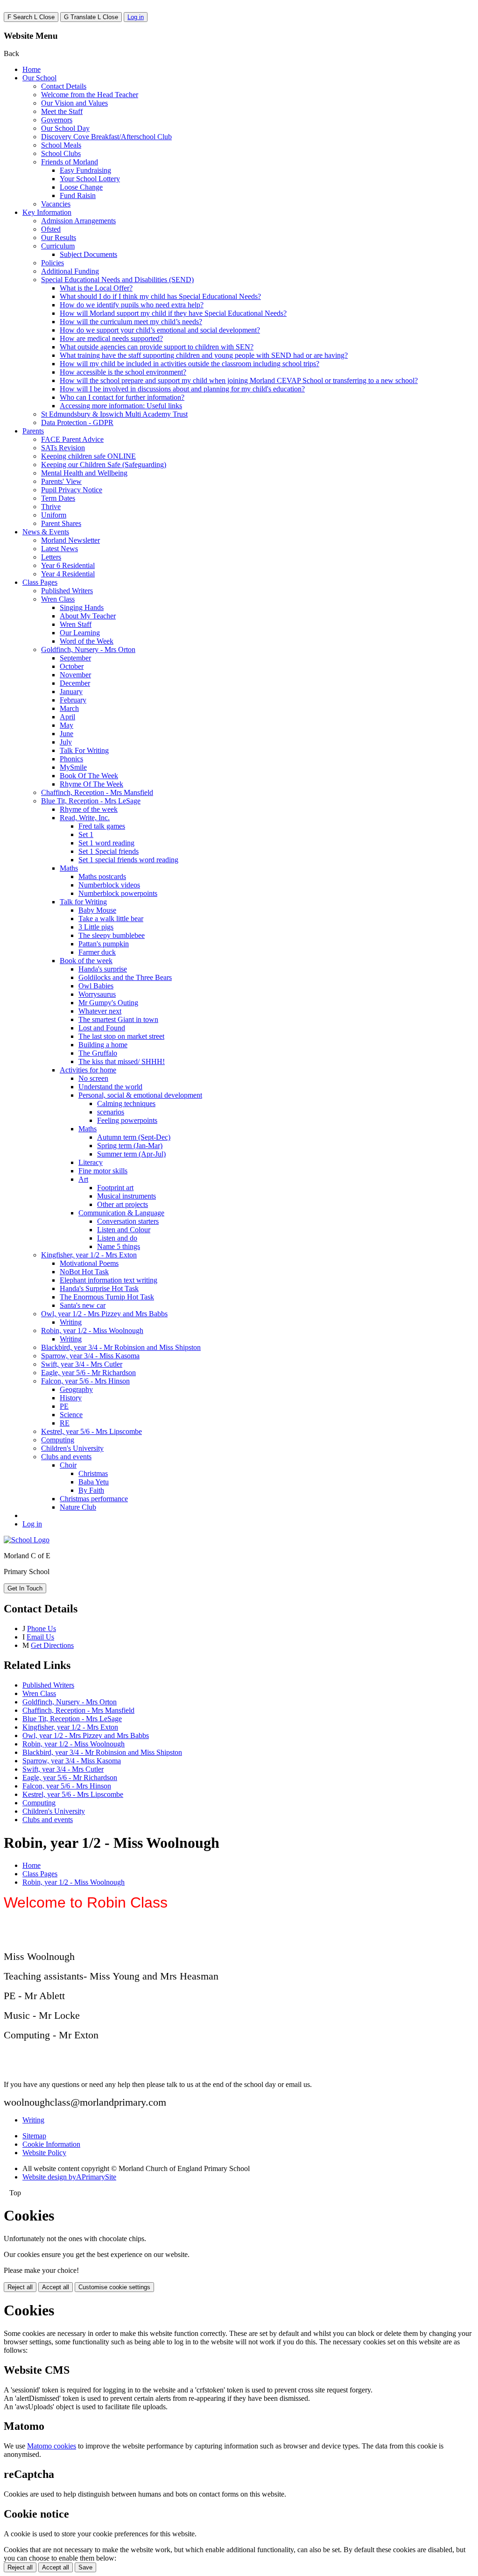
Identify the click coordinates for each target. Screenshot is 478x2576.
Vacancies (56, 204)
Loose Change (81, 187)
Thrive (51, 507)
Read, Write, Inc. (85, 818)
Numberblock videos (109, 885)
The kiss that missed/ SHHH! (122, 1061)
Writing (71, 1322)
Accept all (56, 2287)
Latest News (60, 549)
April (67, 717)
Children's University (72, 1448)
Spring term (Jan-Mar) (130, 1146)
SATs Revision (63, 448)
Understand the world (110, 1087)
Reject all (20, 2287)
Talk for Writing (83, 902)
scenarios (111, 1112)
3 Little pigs (96, 927)
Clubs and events (66, 1457)
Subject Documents (88, 254)
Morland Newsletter (70, 540)
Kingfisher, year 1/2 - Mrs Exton (89, 1255)
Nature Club (78, 1507)
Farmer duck (97, 952)
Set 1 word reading (106, 843)
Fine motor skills (103, 1171)
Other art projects (123, 1204)
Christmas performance (94, 1499)
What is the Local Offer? (96, 288)
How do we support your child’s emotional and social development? (160, 330)
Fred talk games (102, 826)
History (71, 1398)
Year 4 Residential (68, 574)
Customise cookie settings (114, 2287)
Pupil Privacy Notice (72, 490)
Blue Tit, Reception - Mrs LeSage (91, 801)
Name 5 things (119, 1246)
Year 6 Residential (68, 565)
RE (65, 1423)
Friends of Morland (70, 162)
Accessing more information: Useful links (121, 406)
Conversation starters (128, 1221)
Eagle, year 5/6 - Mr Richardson (88, 1373)
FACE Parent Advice (72, 439)
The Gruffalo (98, 1053)
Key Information (47, 212)
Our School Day (65, 128)
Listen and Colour (124, 1230)
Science (71, 1415)
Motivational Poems (89, 1263)
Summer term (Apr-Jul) (131, 1154)
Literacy (91, 1162)
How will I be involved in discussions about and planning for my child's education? (182, 389)
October (72, 666)
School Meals (61, 145)
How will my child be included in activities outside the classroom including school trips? (190, 364)
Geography (76, 1389)
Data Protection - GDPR (77, 422)
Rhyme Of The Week (91, 784)
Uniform (54, 515)
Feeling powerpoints (127, 1120)
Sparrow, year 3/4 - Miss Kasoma (90, 1356)
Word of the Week (87, 641)
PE (64, 1406)
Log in (136, 17)
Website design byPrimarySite (69, 2177)
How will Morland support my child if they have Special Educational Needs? (173, 313)
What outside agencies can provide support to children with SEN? (157, 347)
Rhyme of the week (89, 809)
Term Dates (58, 498)
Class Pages (40, 582)
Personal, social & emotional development (140, 1095)
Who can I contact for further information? (122, 397)
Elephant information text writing (109, 1280)
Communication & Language (121, 1213)
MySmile (73, 767)
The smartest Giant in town (118, 1019)
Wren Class (58, 599)
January (71, 692)
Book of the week (86, 961)
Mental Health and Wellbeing (84, 473)
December (75, 683)
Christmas (93, 1473)
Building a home (103, 1045)
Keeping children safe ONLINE (88, 456)
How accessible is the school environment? (123, 372)
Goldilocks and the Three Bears (125, 977)
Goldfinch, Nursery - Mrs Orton (88, 649)
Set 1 (86, 834)
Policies (53, 263)
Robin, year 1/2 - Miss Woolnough (92, 1331)
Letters (51, 557)
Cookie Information (51, 2144)
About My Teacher (88, 616)
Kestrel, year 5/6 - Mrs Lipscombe (91, 1431)
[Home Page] (27, 1540)
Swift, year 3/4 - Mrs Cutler (82, 1364)
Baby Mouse (97, 910)
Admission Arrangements (78, 221)
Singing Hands (82, 607)
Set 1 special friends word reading (128, 860)
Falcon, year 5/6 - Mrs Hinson (85, 1381)
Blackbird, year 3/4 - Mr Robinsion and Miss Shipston (121, 1347)
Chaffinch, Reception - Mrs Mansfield (97, 792)
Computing (58, 1440)
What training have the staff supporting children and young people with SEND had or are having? (204, 355)
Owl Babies (96, 986)
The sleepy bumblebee (112, 935)
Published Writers (67, 591)
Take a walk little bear (111, 919)
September (75, 658)
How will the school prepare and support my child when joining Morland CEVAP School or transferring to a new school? (239, 380)
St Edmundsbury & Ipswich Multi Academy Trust (114, 414)
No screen (93, 1078)
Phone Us (42, 1629)
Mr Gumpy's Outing (108, 1003)
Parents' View (61, 481)
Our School (39, 78)
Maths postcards (102, 876)
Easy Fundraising (85, 170)
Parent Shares (61, 523)
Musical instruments (127, 1196)
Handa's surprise (103, 969)
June (67, 734)
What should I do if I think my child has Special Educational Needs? (160, 296)
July (66, 742)
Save (85, 2567)
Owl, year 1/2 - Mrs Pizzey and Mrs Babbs (104, 1314)
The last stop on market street (121, 1036)
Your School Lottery (90, 179)
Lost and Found (102, 1028)
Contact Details (64, 86)
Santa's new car (83, 1305)
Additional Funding (70, 271)
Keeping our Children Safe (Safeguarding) (104, 465)
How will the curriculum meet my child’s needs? (131, 322)
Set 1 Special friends (109, 851)
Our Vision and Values (74, 103)
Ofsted (51, 229)
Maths (69, 868)
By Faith (91, 1490)
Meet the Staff (62, 111)
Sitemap (34, 2136)
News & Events (46, 532)
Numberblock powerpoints (118, 893)
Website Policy (44, 2153)
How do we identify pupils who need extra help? (132, 305)
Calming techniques (126, 1103)
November (75, 675)
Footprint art (115, 1188)
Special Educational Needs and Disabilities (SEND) (117, 280)
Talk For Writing (84, 750)
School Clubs (61, 153)
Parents (33, 431)
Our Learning (80, 633)
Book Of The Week (89, 776)
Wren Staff (76, 624)
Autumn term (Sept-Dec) (134, 1137)
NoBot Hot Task (84, 1272)
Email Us (40, 1637)
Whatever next (100, 1011)
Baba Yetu (94, 1482)
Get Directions (52, 1645)
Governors (57, 120)
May (67, 725)
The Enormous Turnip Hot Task (107, 1297)
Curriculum (58, 246)
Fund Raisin (78, 195)
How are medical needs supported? (111, 338)
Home (32, 69)
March (69, 708)
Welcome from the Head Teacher (90, 95)
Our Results (59, 238)
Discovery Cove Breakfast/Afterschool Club (106, 137)
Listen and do (117, 1238)
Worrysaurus (97, 994)
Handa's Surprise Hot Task (99, 1288)
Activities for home (88, 1070)
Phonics (71, 759)
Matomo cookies (52, 2446)
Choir (68, 1465)
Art (83, 1179)
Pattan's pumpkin (104, 944)
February (73, 700)
